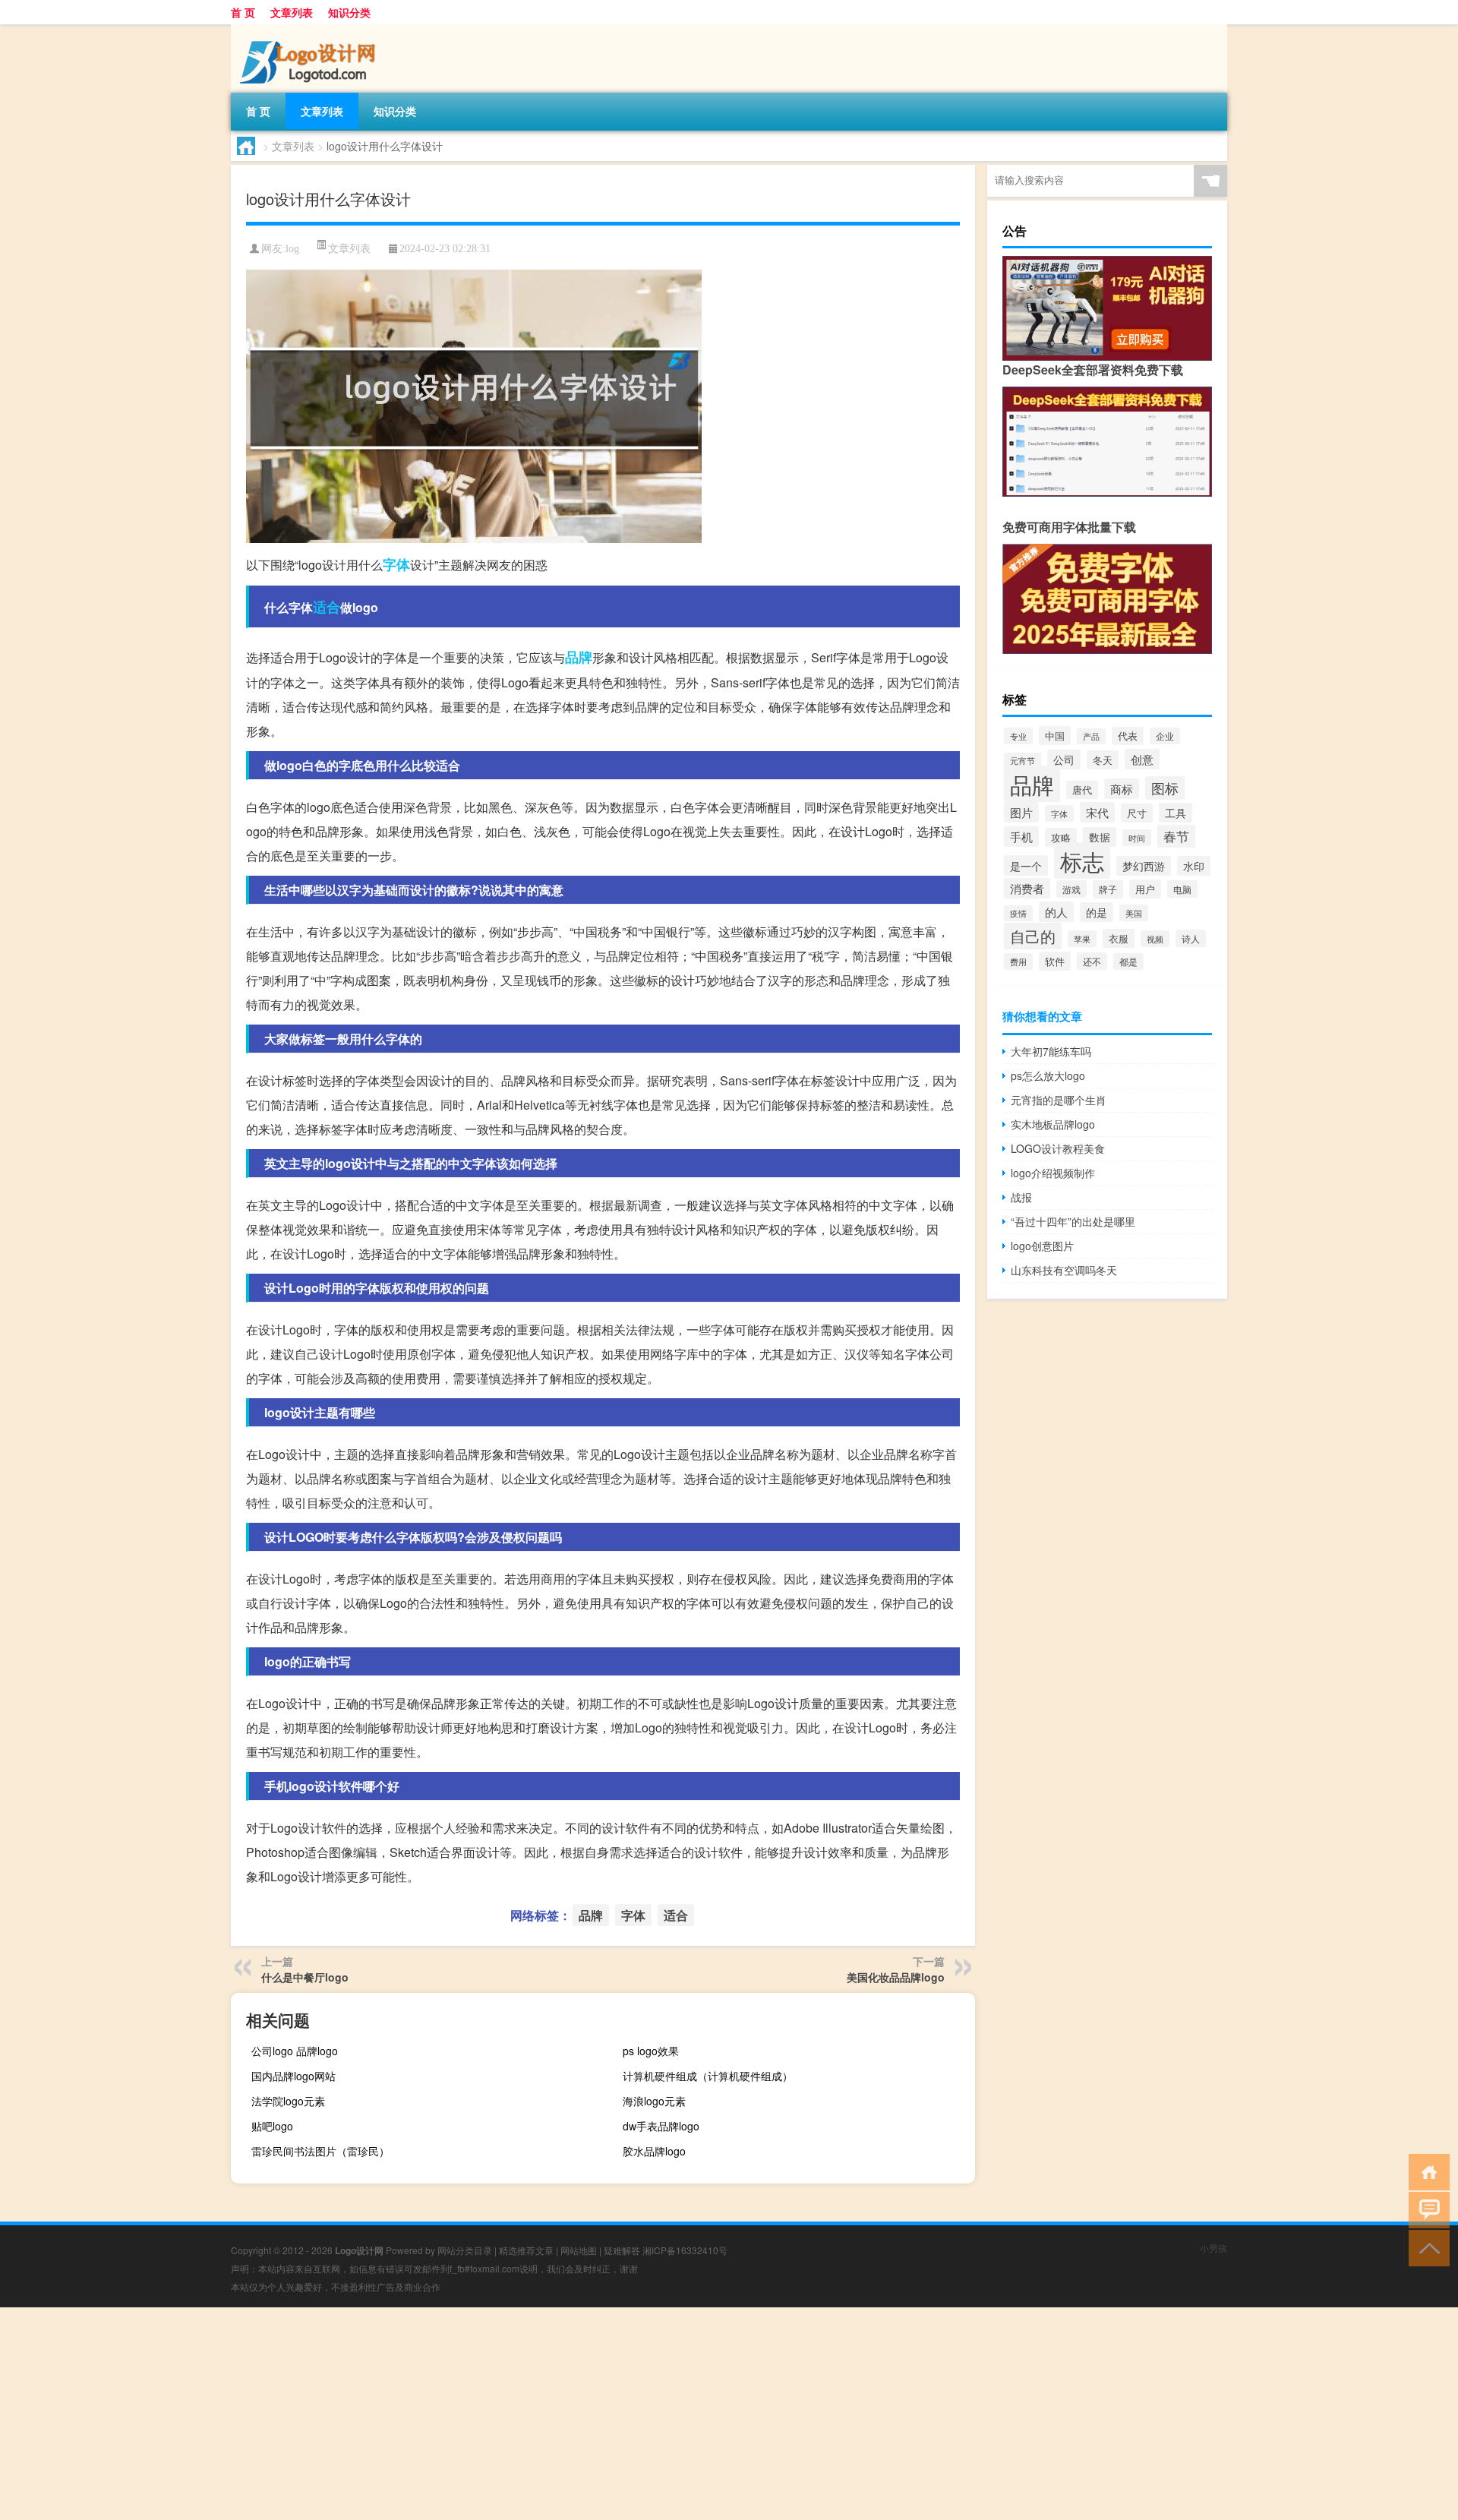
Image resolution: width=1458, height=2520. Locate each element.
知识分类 (349, 12)
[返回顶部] (1426, 2247)
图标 (1165, 788)
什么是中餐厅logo (305, 1977)
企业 (1165, 736)
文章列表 (292, 12)
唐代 (1082, 790)
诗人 (1191, 938)
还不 (1092, 961)
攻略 (1061, 837)
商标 (1122, 789)
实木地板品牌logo (1053, 1124)
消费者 (1027, 888)
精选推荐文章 (526, 2250)
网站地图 (579, 2250)
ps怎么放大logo (1048, 1075)
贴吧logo (272, 2126)
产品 (1091, 736)
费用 (1018, 962)
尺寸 (1137, 813)
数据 (1100, 837)
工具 (1176, 813)
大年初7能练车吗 (1051, 1051)
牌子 (1108, 889)
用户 (1145, 889)
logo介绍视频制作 (1053, 1173)
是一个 (1026, 865)
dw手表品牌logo (661, 2126)
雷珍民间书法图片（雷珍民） (320, 2151)
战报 (1021, 1197)
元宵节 (1022, 761)
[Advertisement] (456, 2414)
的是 (1097, 912)
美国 (1134, 913)
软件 (1055, 961)
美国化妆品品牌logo (896, 1977)
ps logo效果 (651, 2051)
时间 (1137, 838)
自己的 (1033, 936)
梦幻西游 (1144, 866)
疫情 (1018, 913)
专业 (1018, 736)
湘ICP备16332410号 (685, 2250)
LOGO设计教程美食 (1058, 1148)
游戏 (1071, 889)
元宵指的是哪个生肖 (1059, 1100)
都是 (1128, 962)
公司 (1064, 759)
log (292, 249)
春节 (1176, 836)
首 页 (243, 12)
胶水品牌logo (654, 2151)
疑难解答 (622, 2250)
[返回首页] (1426, 2171)
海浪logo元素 (654, 2101)
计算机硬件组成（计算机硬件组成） (708, 2076)
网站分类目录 (465, 2250)
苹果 (1082, 939)
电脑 (1182, 889)
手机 (1021, 837)
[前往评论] (1426, 2209)
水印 (1194, 866)
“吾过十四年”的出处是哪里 (1073, 1221)
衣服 (1119, 938)
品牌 (579, 657)
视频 (1155, 939)
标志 (1082, 861)
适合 (327, 607)
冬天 (1103, 760)
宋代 (1097, 812)
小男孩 (1213, 2248)
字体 (396, 564)
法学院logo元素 (288, 2101)
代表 (1128, 736)
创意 (1142, 759)
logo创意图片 (1042, 1246)
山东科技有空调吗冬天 (1064, 1270)
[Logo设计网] (311, 30)
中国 (1055, 736)
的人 (1056, 912)
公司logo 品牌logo (295, 2051)
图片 (1021, 812)
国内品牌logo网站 (293, 2076)
